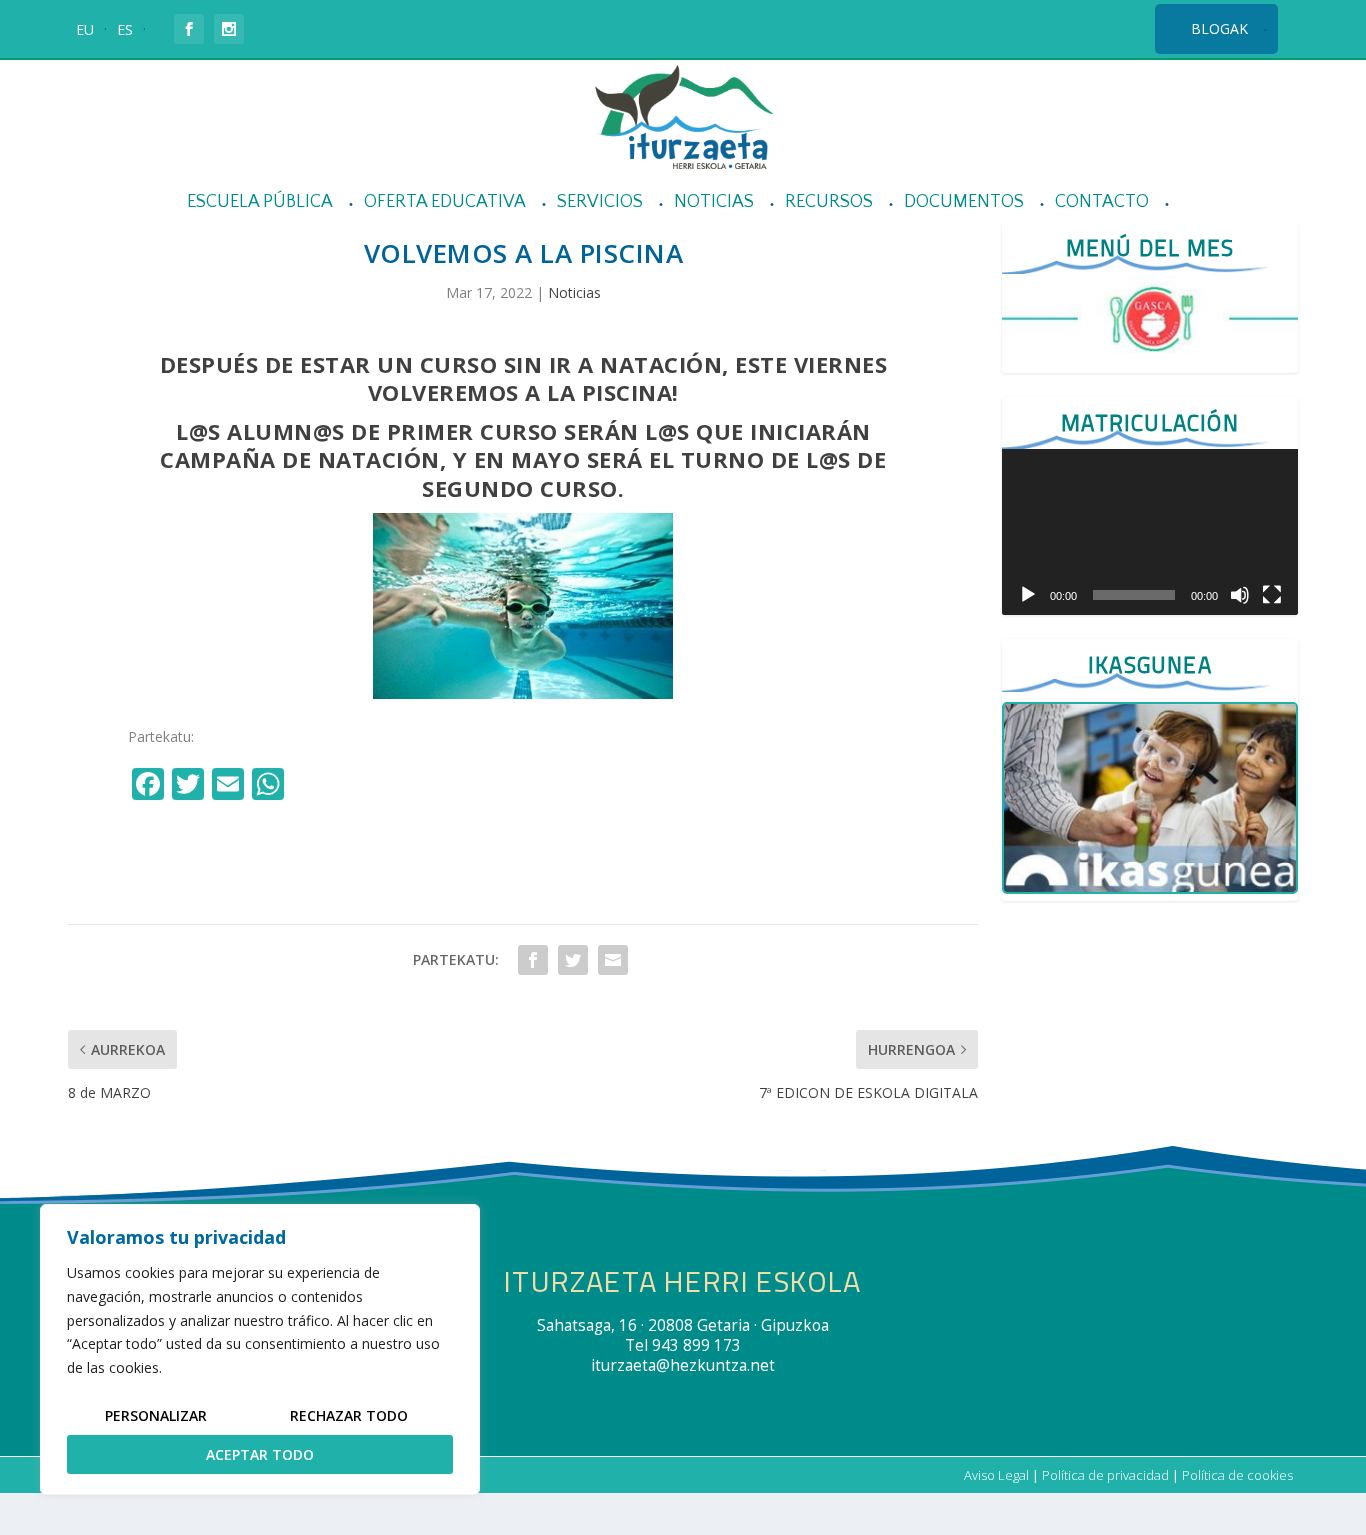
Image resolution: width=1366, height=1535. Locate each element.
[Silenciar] (1240, 595)
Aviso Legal (996, 1475)
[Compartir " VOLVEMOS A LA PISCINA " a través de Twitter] (573, 960)
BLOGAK (1219, 28)
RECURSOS (829, 203)
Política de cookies (1237, 1475)
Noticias (574, 292)
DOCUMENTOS (964, 203)
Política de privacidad (1105, 1475)
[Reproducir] (1028, 595)
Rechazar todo (349, 1415)
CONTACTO (1102, 203)
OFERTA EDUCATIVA (445, 203)
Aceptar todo (260, 1454)
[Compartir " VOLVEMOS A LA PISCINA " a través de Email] (613, 960)
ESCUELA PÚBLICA (260, 203)
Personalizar (156, 1415)
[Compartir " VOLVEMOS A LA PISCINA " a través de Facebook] (533, 960)
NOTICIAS (714, 203)
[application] (1149, 532)
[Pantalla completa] (1272, 595)
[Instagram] (312, 786)
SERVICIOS (600, 203)
